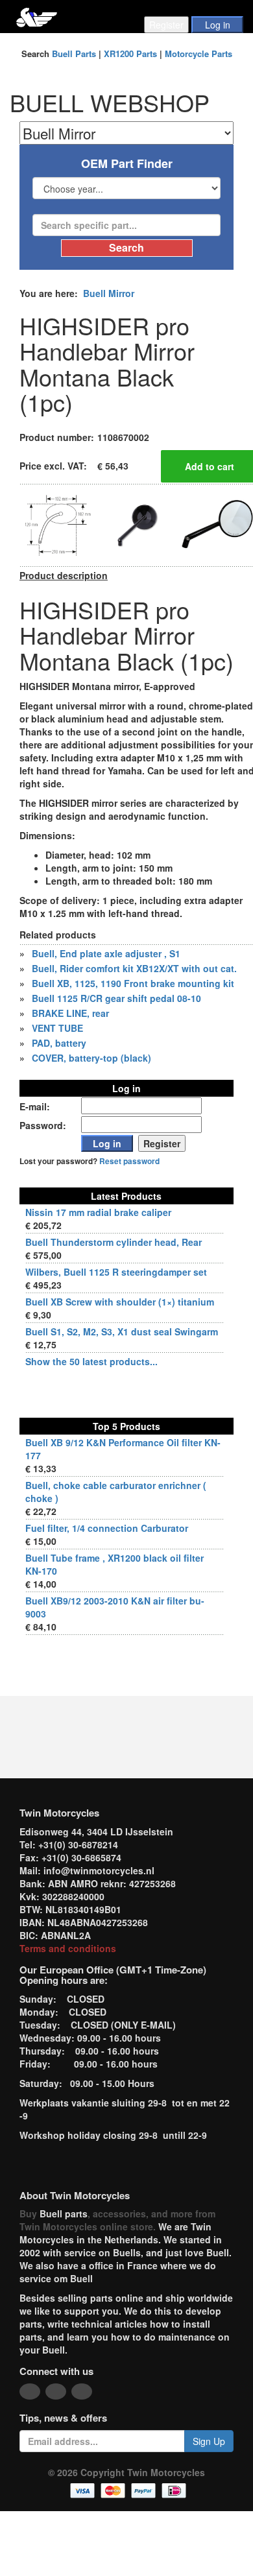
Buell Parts (74, 54)
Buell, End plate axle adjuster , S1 (106, 953)
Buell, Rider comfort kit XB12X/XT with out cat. (134, 968)
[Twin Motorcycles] (37, 16)
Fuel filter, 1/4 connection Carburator (107, 1528)
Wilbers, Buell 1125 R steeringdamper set (116, 1272)
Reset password (129, 1161)
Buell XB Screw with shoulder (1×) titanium (120, 1302)
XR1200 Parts (130, 54)
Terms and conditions (68, 1948)
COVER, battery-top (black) (91, 1058)
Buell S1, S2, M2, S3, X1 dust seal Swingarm (122, 1331)
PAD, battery (59, 1043)
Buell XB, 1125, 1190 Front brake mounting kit (133, 983)
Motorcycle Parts (199, 54)
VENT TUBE (57, 1028)
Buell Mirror (109, 293)
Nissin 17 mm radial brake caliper (98, 1212)
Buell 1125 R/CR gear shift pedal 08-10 (116, 998)
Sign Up (209, 2441)
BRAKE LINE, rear (70, 1013)
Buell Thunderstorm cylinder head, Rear (114, 1242)
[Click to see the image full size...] (58, 524)
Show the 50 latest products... (91, 1361)
